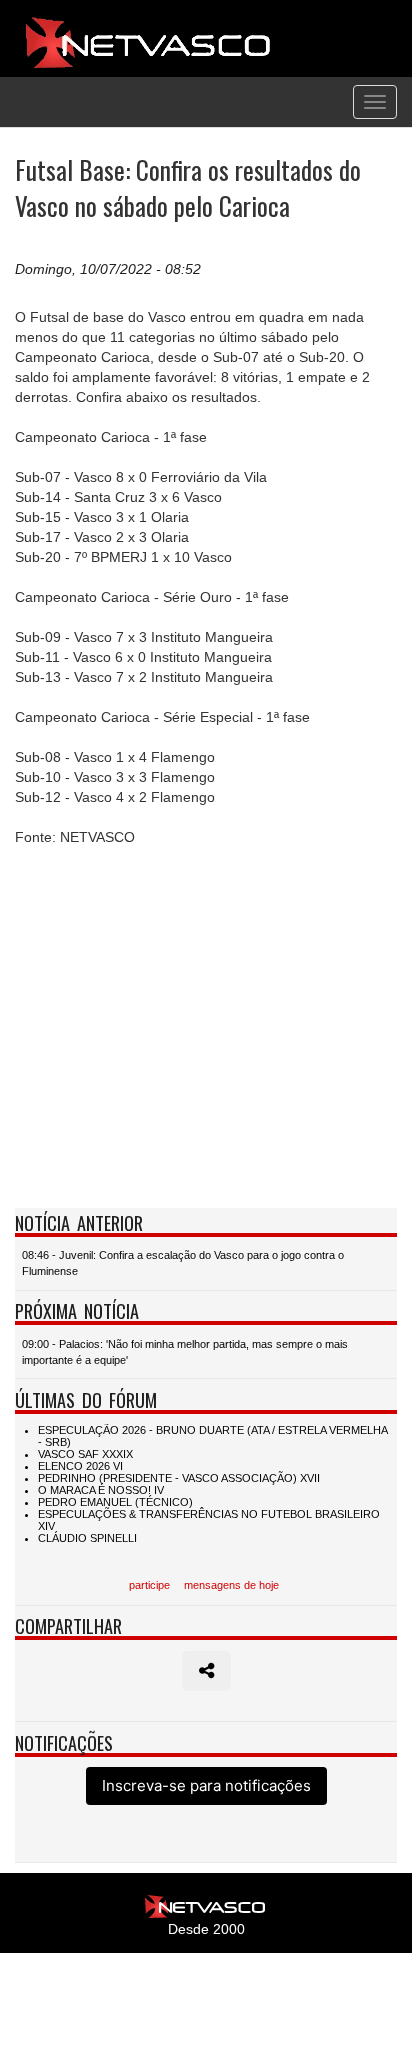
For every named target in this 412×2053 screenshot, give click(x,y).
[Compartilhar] (206, 1671)
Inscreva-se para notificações (206, 1785)
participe (149, 1585)
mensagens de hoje (231, 1585)
